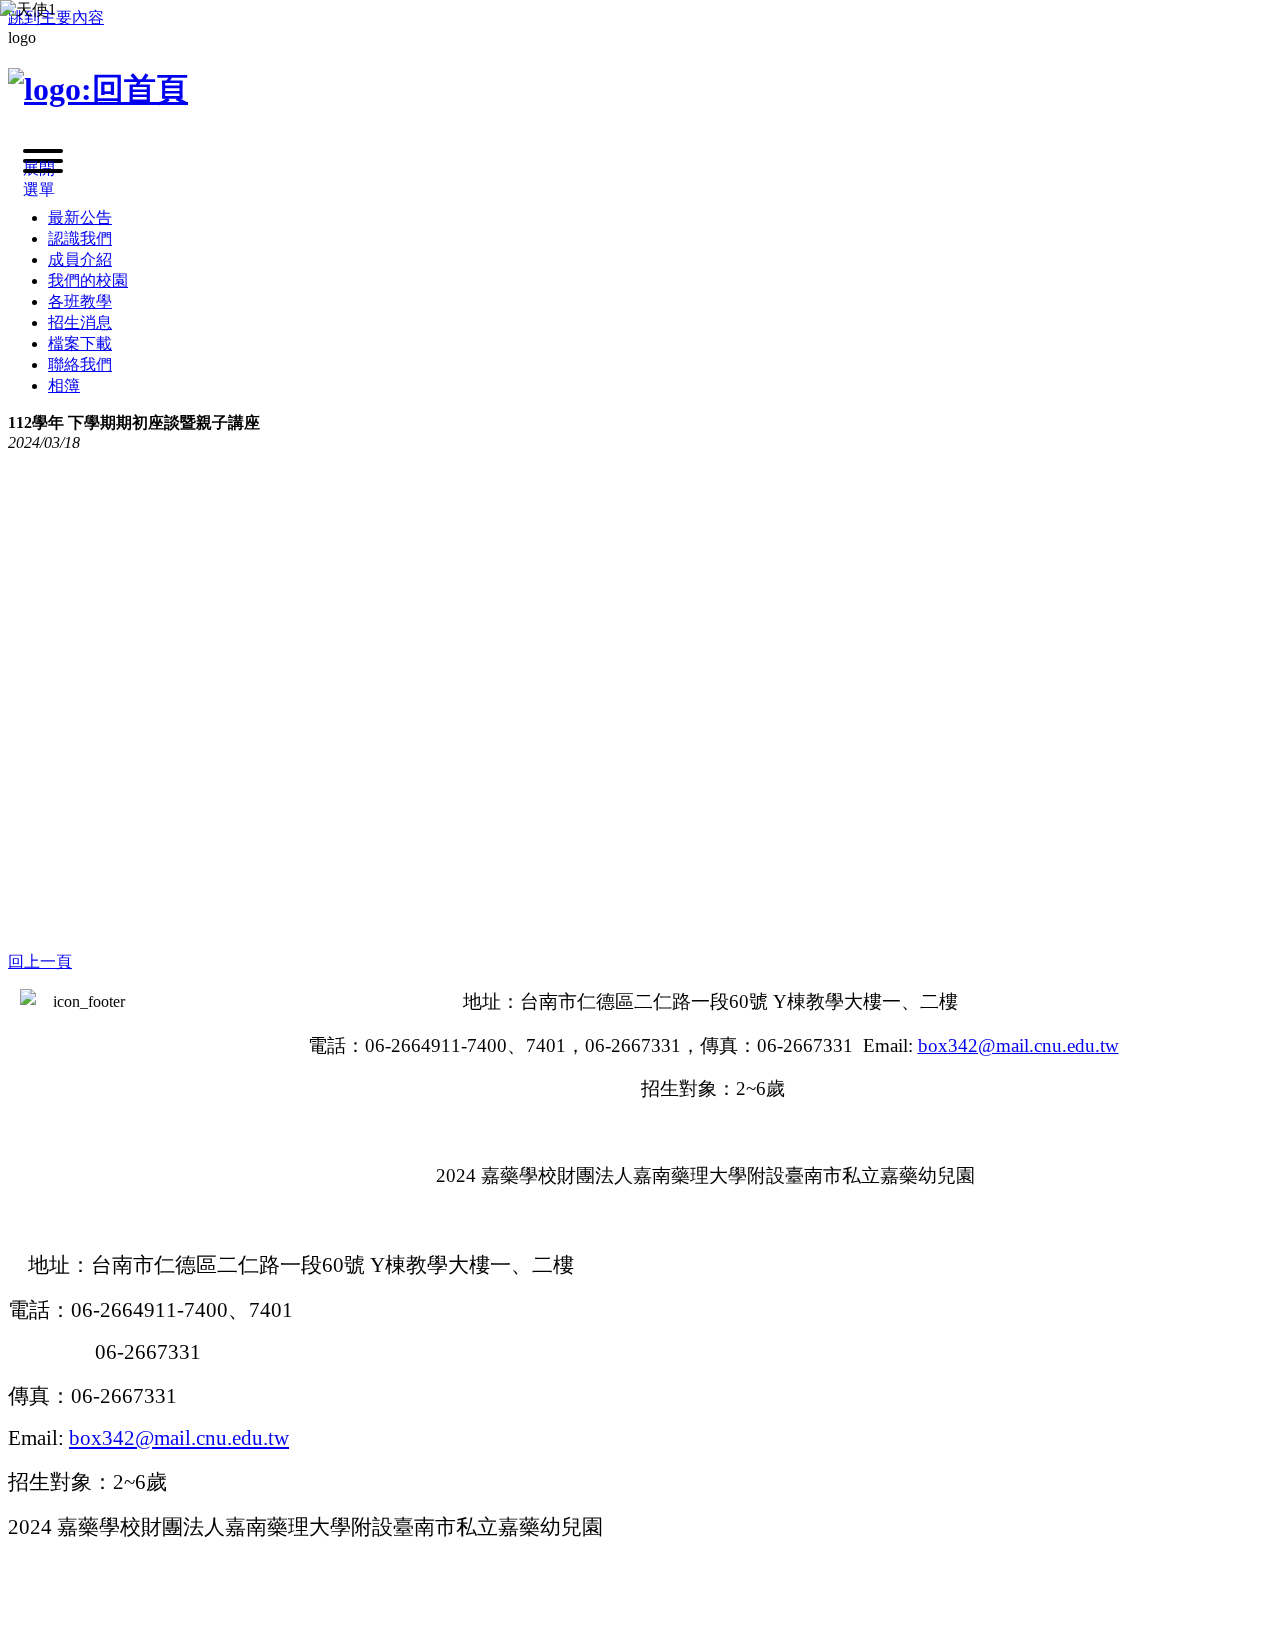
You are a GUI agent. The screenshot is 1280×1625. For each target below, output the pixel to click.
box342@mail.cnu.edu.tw (179, 1438)
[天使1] (400, 250)
